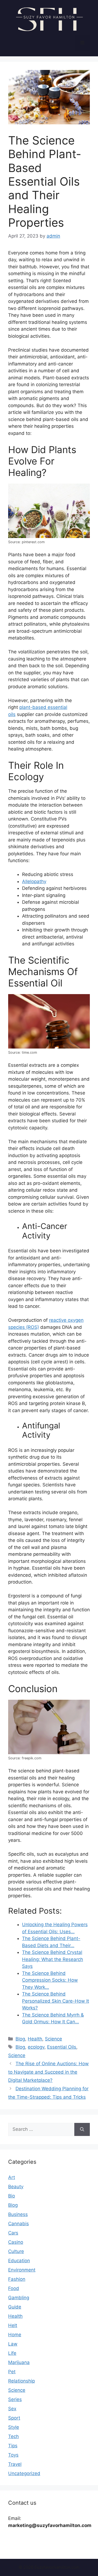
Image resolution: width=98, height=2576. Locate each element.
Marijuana (19, 2362)
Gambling (19, 2298)
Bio (12, 2196)
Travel (15, 2464)
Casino (16, 2242)
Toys (13, 2455)
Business (18, 2214)
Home (15, 2335)
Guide (15, 2307)
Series (15, 2399)
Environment (22, 2270)
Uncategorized (24, 2473)
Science (53, 2039)
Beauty (16, 2187)
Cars (13, 2233)
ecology (36, 2047)
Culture (16, 2251)
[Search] (82, 2129)
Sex (12, 2409)
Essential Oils (62, 2047)
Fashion (17, 2279)
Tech (13, 2436)
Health (35, 2039)
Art (12, 2177)
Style (14, 2427)
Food (14, 2288)
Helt (13, 2325)
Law (13, 2344)
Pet (12, 2372)
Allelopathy (34, 881)
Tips (13, 2446)
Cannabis (19, 2224)
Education (19, 2261)
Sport (14, 2418)
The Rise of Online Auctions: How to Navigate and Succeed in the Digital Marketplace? (48, 2072)
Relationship (22, 2381)
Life (12, 2353)
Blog (20, 2039)
